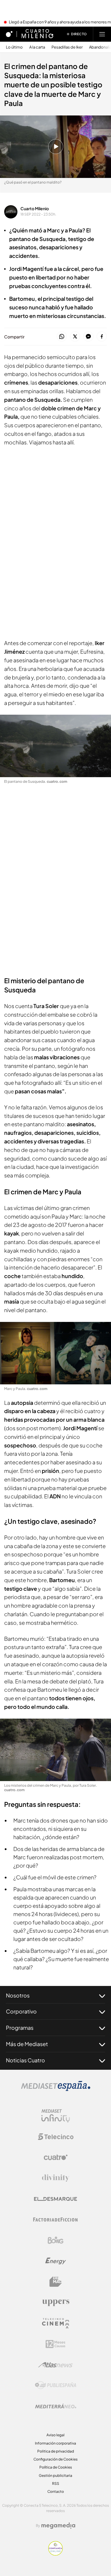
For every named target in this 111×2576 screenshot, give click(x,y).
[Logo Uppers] (56, 2302)
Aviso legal (55, 2435)
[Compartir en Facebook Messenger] (88, 337)
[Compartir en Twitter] (75, 337)
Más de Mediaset (27, 2044)
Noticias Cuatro (25, 2060)
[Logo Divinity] (56, 2178)
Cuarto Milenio (35, 208)
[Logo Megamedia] (58, 2526)
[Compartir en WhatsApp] (62, 337)
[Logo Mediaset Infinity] (56, 2116)
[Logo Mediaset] (56, 2089)
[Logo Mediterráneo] (56, 2406)
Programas (20, 2028)
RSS (56, 2483)
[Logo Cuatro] (56, 2157)
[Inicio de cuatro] (9, 34)
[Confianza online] (55, 2554)
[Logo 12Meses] (55, 2344)
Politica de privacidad (56, 2451)
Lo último (14, 47)
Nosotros (18, 1995)
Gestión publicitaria (55, 2475)
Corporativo (21, 2011)
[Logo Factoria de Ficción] (56, 2220)
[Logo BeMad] (56, 2282)
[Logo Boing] (56, 2240)
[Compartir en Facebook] (102, 337)
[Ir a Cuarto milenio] (37, 34)
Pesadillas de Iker (67, 47)
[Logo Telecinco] (56, 2137)
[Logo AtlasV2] (55, 2365)
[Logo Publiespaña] (56, 2385)
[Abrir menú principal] (102, 34)
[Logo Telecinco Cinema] (56, 2323)
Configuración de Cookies (55, 2459)
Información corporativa (55, 2443)
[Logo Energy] (56, 2261)
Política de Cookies (56, 2467)
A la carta (37, 47)
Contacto (56, 2491)
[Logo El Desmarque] (55, 2199)
